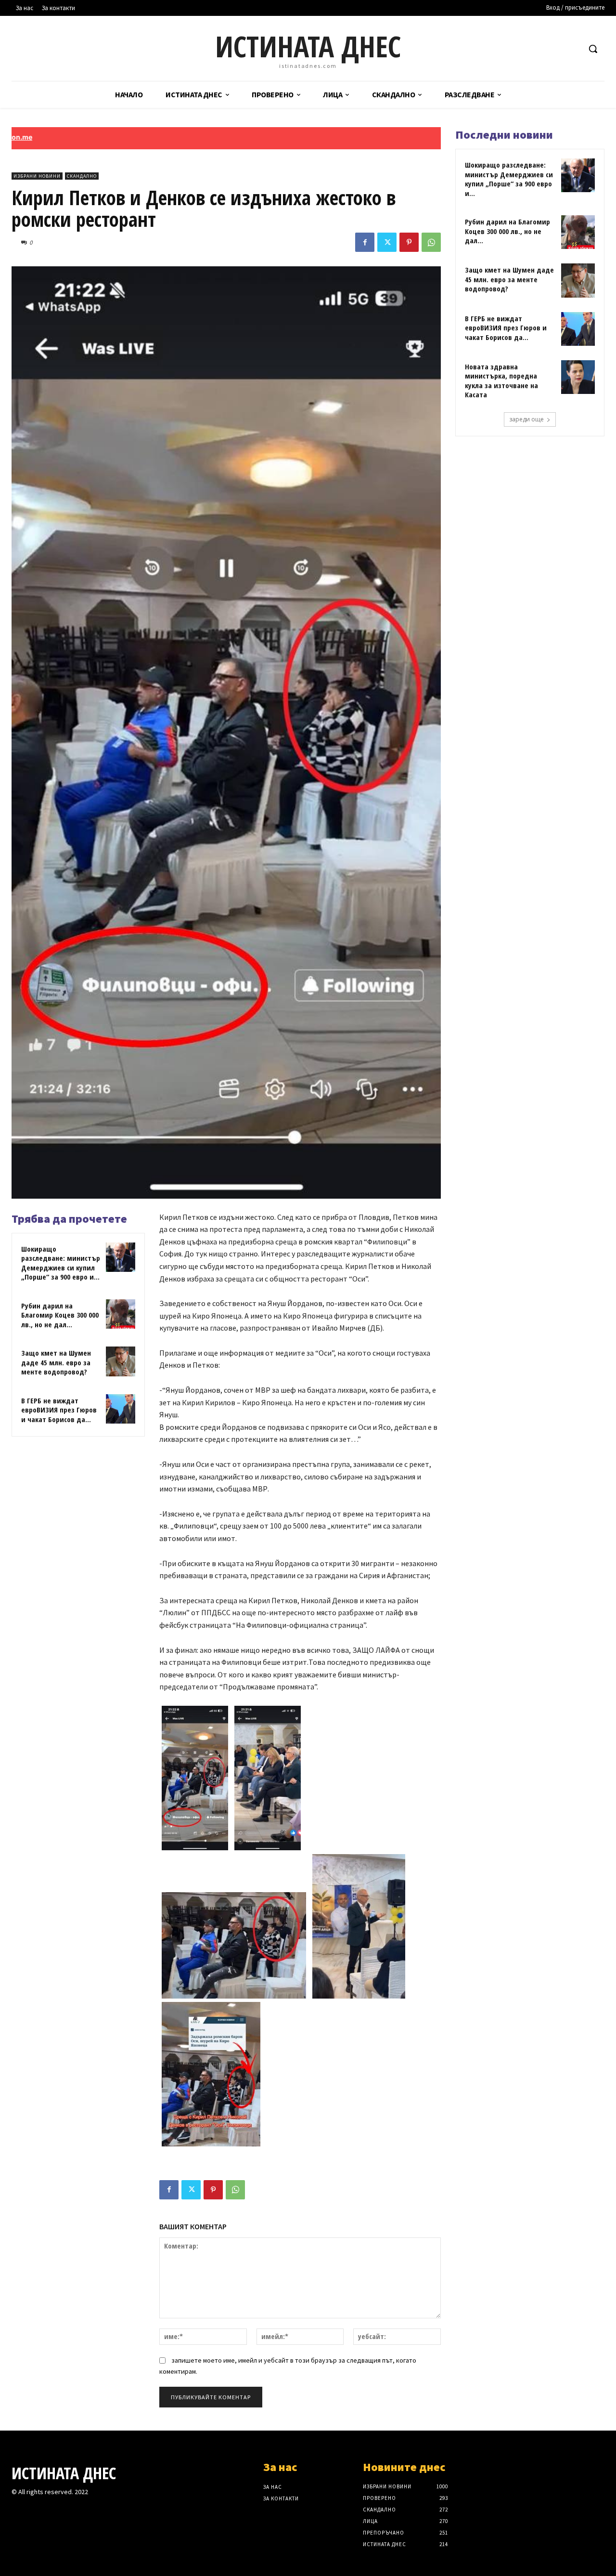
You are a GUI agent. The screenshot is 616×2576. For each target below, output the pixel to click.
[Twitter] (387, 242)
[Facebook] (365, 242)
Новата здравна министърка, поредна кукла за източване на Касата (501, 381)
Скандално (82, 176)
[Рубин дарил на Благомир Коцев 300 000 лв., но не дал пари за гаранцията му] (121, 1314)
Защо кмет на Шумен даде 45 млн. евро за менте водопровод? (56, 1362)
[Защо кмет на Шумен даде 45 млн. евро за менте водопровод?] (121, 1361)
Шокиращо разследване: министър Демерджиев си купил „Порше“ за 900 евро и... (61, 1263)
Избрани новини (37, 176)
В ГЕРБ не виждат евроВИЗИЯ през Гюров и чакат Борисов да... (59, 1410)
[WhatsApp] (431, 242)
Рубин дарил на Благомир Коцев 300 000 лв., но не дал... (60, 1315)
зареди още (526, 419)
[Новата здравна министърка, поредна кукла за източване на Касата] (578, 377)
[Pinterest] (409, 242)
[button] (593, 49)
